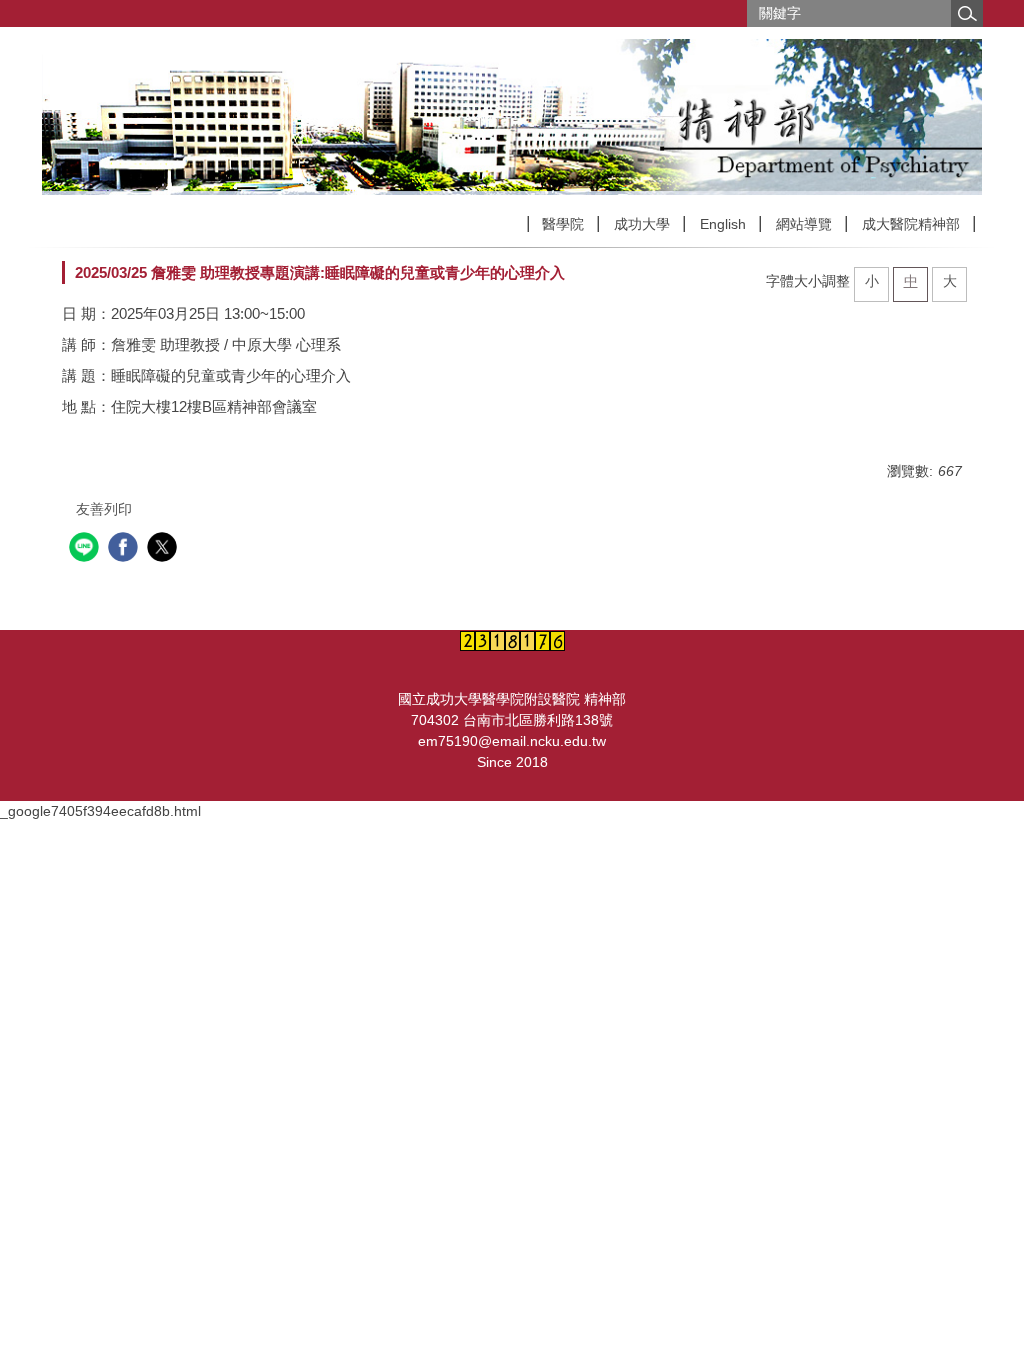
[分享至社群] (86, 549)
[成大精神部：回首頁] (512, 117)
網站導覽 (804, 224)
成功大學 (642, 224)
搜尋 (967, 13)
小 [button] (872, 281)
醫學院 (563, 224)
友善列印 (104, 509)
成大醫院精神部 (911, 224)
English (723, 224)
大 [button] (950, 281)
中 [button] (911, 281)
